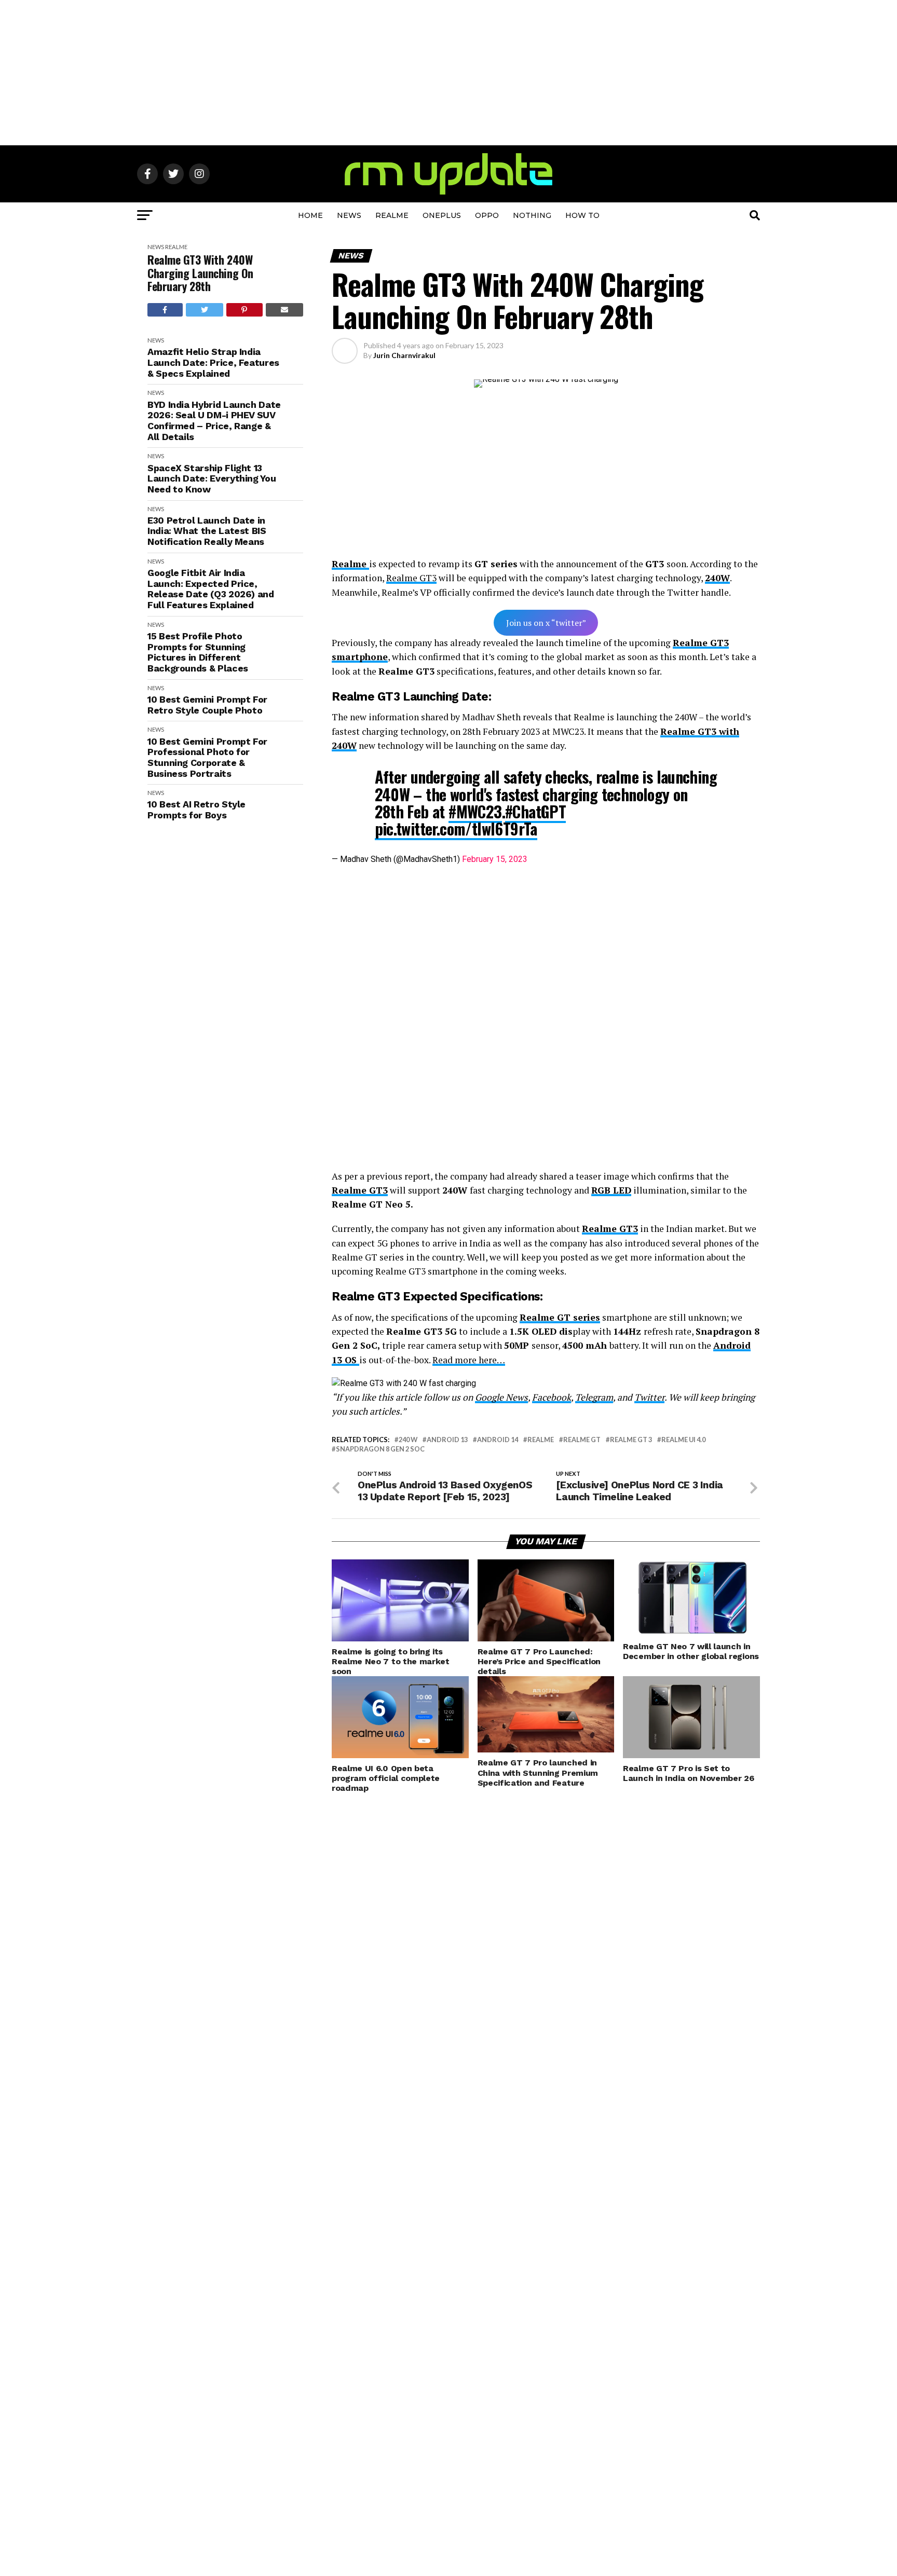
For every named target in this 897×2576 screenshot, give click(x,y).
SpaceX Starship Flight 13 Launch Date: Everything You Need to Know (212, 479)
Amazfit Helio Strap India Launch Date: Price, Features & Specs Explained (213, 362)
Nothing (532, 215)
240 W (408, 1440)
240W (717, 578)
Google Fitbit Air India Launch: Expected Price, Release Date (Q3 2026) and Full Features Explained (211, 589)
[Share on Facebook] (165, 310)
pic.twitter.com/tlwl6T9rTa (456, 828)
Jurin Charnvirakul (404, 355)
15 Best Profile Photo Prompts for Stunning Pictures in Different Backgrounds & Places (198, 652)
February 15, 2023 (495, 859)
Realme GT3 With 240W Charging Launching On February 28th (200, 273)
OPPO (487, 215)
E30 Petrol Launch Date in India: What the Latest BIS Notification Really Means (207, 531)
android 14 (498, 1440)
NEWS (349, 215)
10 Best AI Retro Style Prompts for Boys (196, 810)
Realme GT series (560, 1317)
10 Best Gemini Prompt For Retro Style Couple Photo (207, 705)
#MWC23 (475, 811)
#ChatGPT (535, 811)
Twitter (649, 1397)
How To (582, 215)
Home (310, 215)
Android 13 (447, 1440)
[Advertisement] (448, 73)
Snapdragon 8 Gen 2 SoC (380, 1449)
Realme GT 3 (631, 1440)
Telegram (594, 1397)
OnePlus (442, 215)
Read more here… (469, 1360)
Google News (501, 1397)
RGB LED (611, 1190)
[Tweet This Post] (205, 310)
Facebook (552, 1397)
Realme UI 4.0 (683, 1440)
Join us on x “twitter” (546, 623)
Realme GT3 (411, 578)
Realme (392, 215)
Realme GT (582, 1440)
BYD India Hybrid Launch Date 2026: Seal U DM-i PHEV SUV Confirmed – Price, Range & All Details (214, 421)
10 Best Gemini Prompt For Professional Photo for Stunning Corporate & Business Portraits (207, 758)
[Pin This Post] (244, 310)
